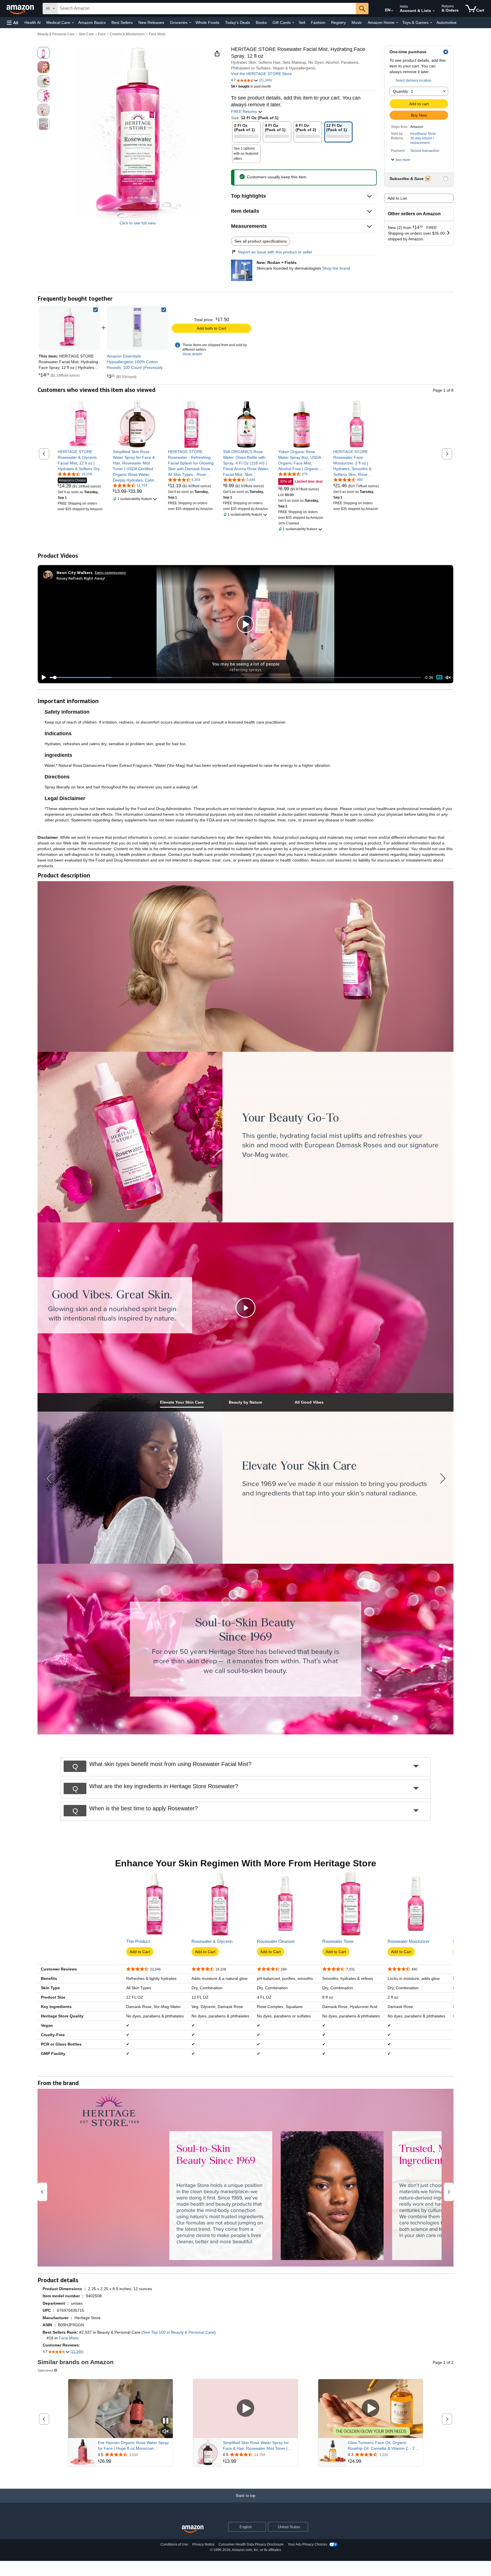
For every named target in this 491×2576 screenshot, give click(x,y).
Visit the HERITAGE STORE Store (261, 74)
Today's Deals (238, 22)
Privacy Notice (203, 2544)
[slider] (235, 677)
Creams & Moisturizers (127, 34)
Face (102, 34)
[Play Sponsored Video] (246, 2409)
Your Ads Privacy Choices (308, 2544)
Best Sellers (122, 22)
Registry (338, 22)
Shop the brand (336, 268)
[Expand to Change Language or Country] (392, 11)
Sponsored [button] (45, 2370)
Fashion (318, 22)
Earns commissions (110, 572)
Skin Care (86, 34)
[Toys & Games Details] (431, 23)
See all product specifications (261, 241)
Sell (302, 22)
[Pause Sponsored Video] (166, 2421)
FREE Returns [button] (245, 111)
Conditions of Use (174, 2544)
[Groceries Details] (190, 23)
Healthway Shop (423, 134)
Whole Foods (207, 22)
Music (357, 22)
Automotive (447, 22)
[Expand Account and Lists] (434, 11)
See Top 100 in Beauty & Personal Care (179, 2332)
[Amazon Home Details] (397, 23)
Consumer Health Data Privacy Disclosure (251, 2544)
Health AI (33, 22)
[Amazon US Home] (193, 2529)
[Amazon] (21, 9)
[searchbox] (207, 9)
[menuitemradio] (439, 677)
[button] (13, 23)
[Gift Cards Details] (293, 23)
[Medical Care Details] (73, 23)
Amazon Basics (92, 22)
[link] (138, 328)
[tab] (182, 1402)
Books (261, 22)
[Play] (42, 677)
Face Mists (157, 34)
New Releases (151, 22)
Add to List (397, 198)
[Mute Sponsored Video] (166, 2432)
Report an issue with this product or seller (275, 252)
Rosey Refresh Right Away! (81, 578)
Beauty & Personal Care (56, 34)
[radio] (43, 53)
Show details (192, 354)
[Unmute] (448, 677)
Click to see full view (138, 223)
